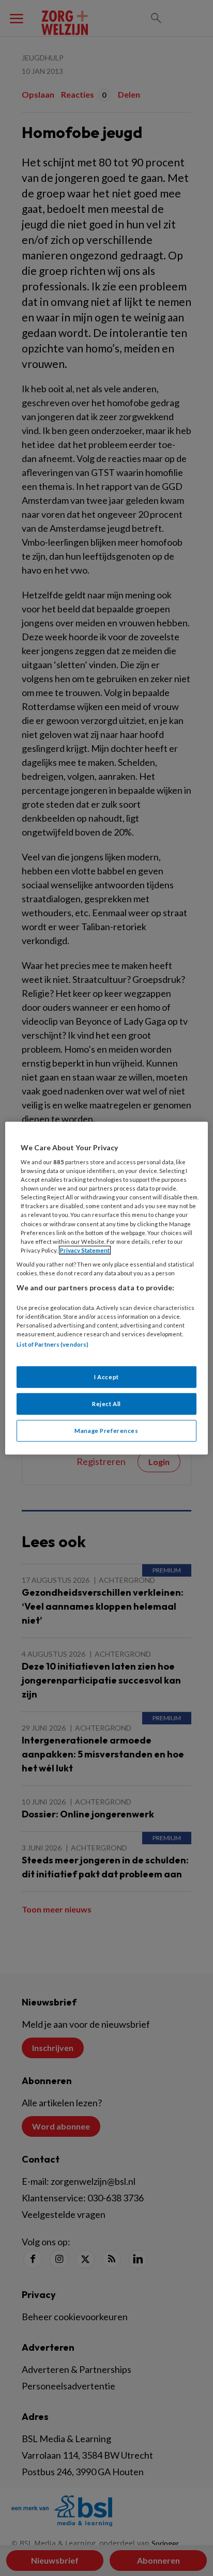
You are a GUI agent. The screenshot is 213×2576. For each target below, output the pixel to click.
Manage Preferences (106, 1431)
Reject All (106, 1404)
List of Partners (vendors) (52, 1344)
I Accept (106, 1377)
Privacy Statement (85, 1250)
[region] (106, 1288)
